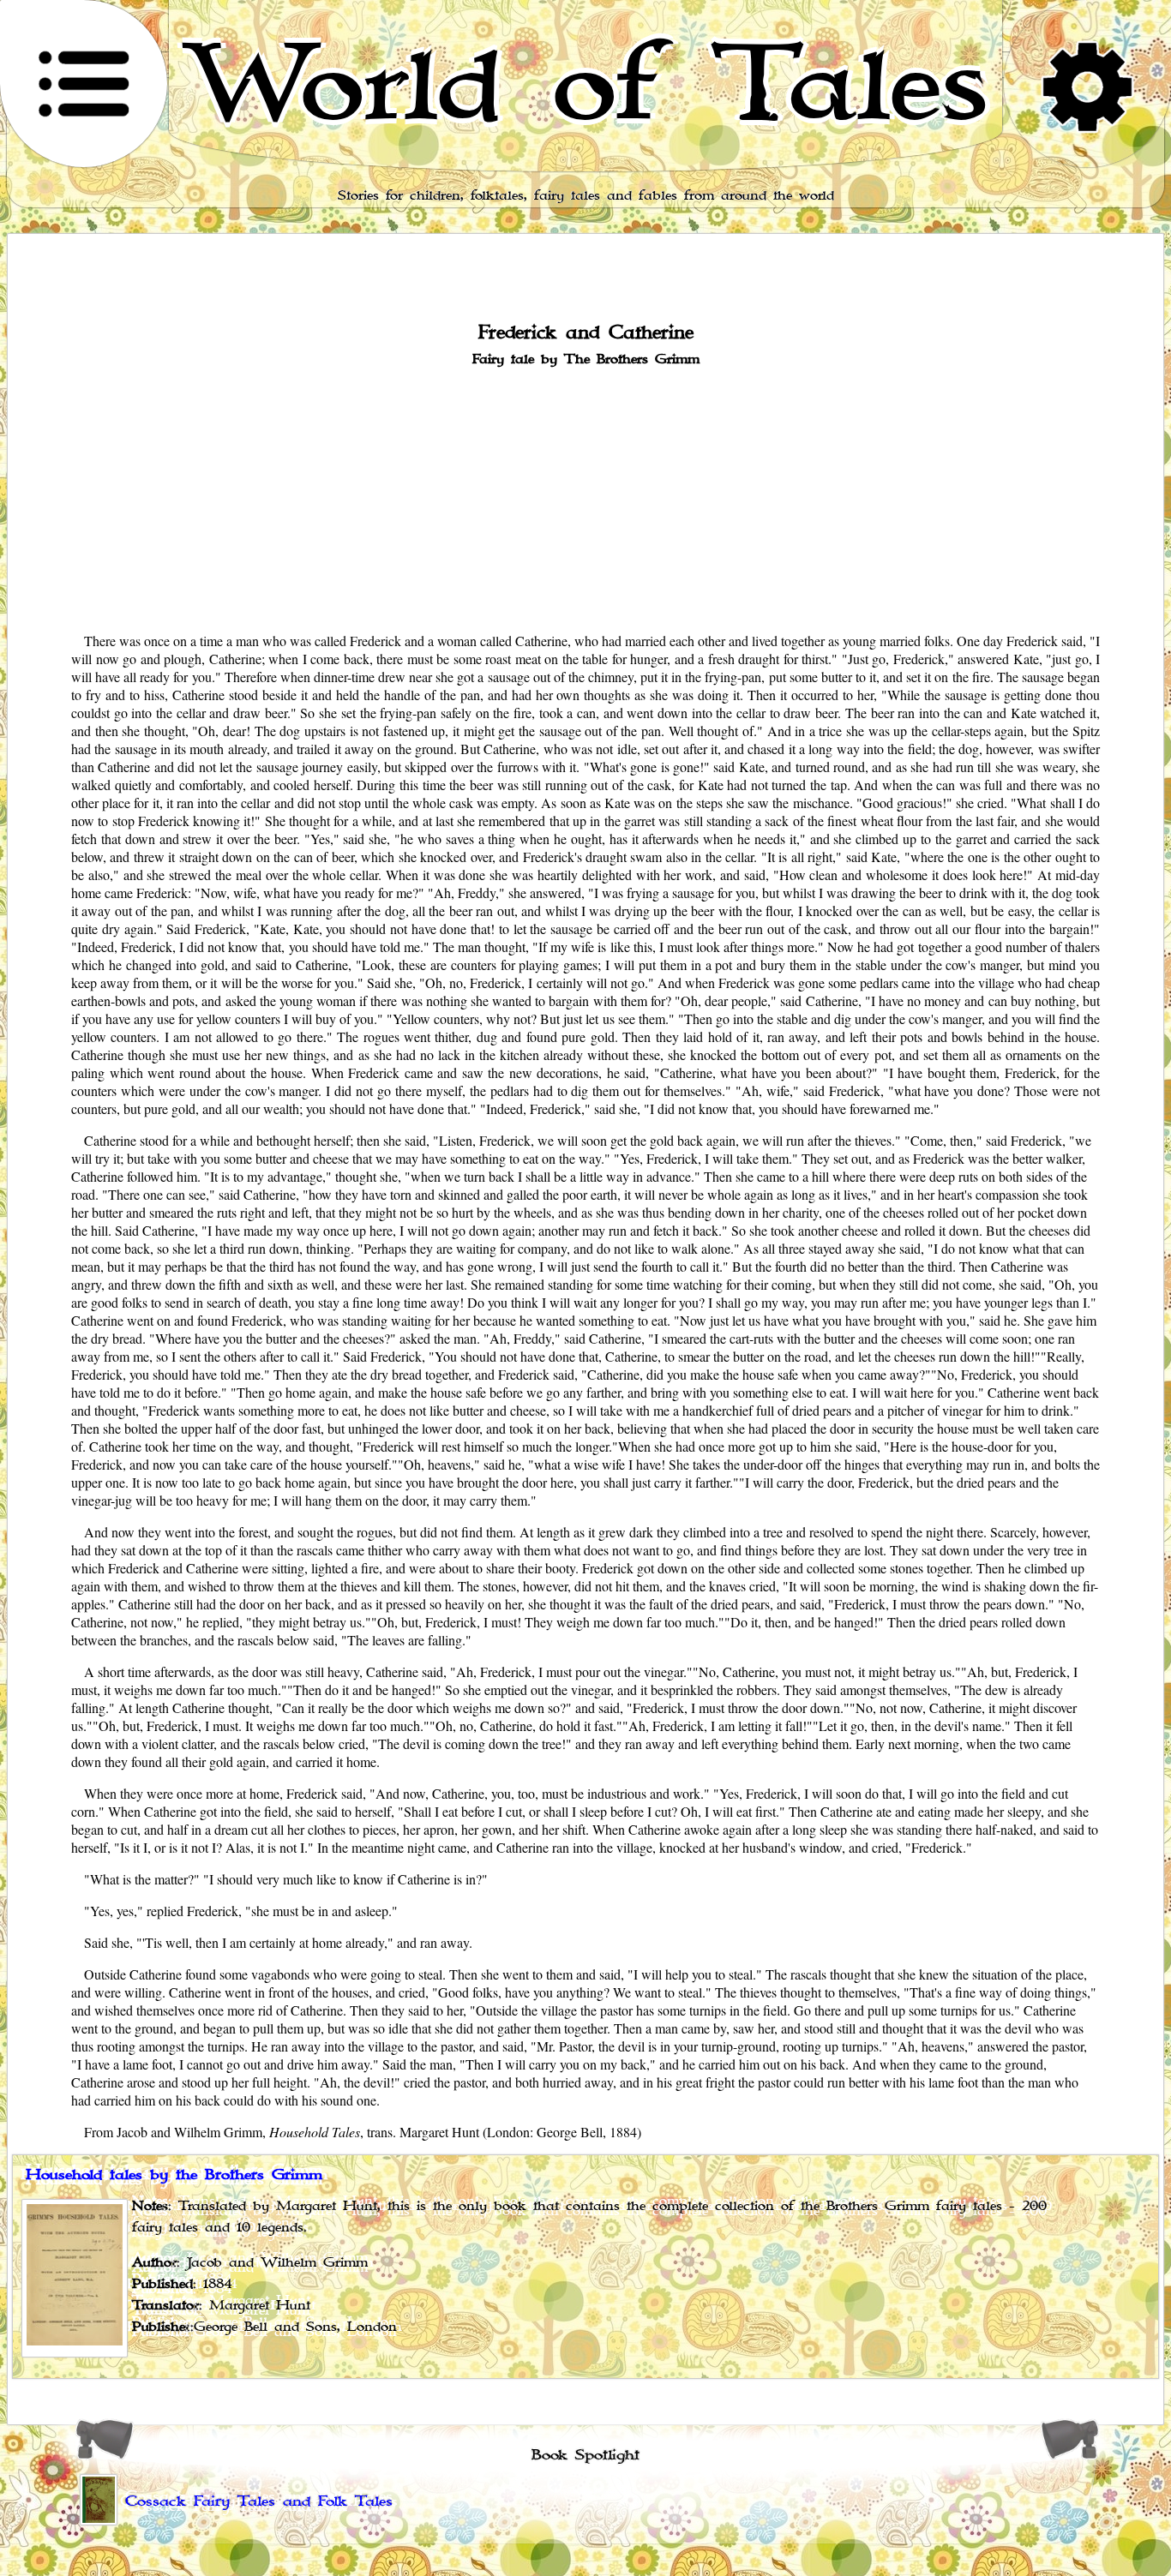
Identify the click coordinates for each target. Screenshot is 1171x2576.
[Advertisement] (585, 498)
